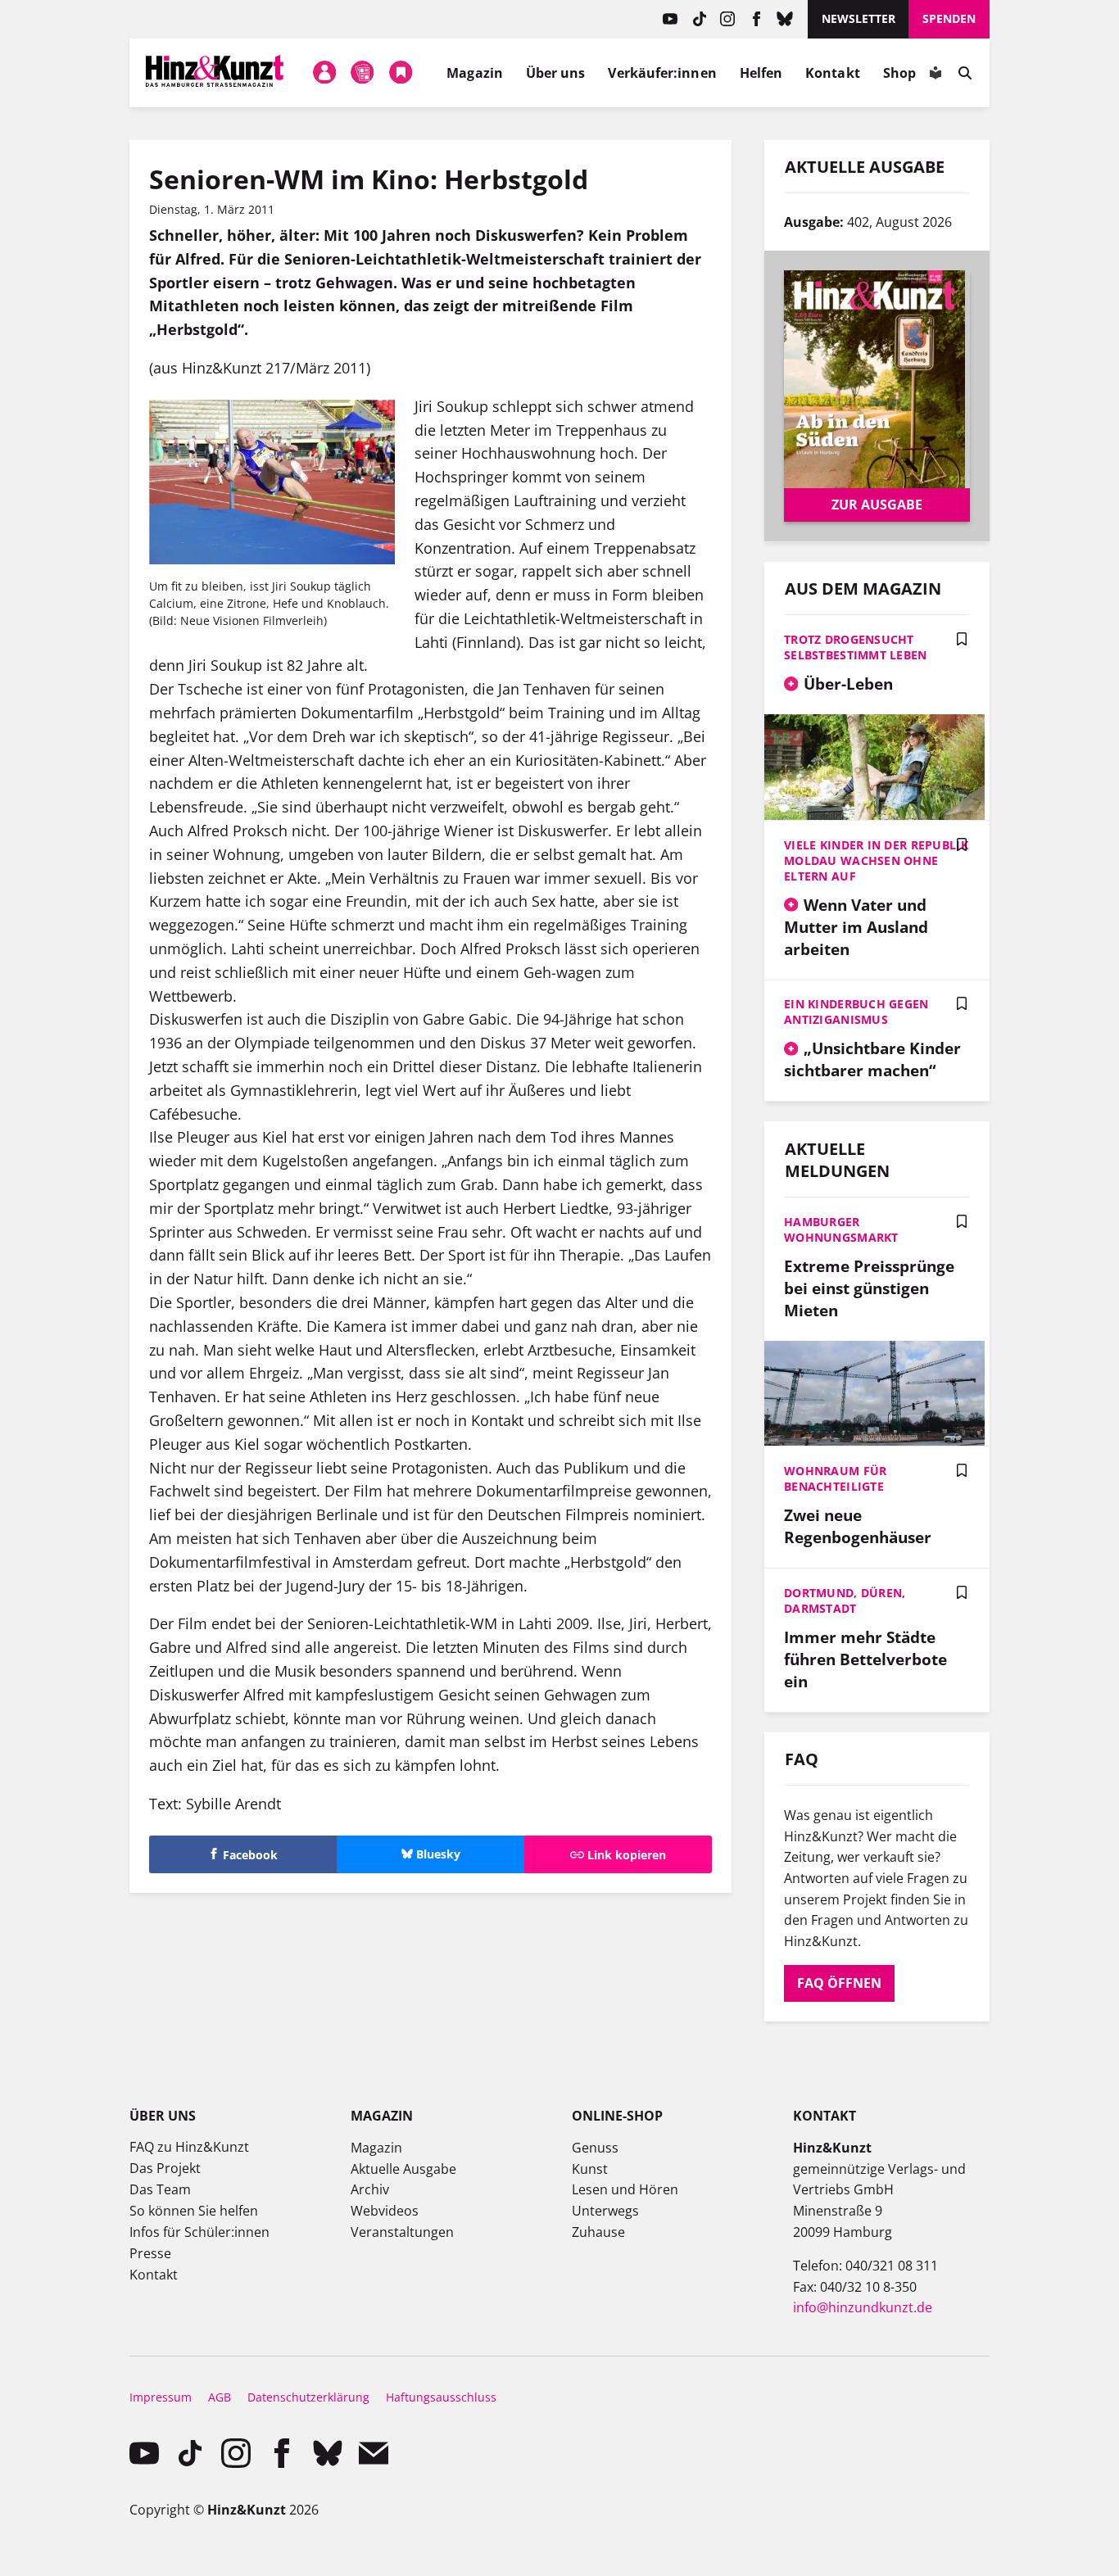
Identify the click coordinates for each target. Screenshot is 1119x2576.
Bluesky (785, 19)
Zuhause (598, 2232)
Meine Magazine (363, 73)
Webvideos (385, 2211)
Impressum (161, 2397)
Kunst (590, 2169)
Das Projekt (165, 2168)
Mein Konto (324, 73)
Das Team (160, 2189)
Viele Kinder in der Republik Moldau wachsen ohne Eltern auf (876, 860)
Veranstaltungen (402, 2232)
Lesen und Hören (625, 2189)
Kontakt (833, 73)
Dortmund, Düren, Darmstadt (845, 1600)
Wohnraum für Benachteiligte (835, 1478)
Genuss (595, 2148)
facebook (757, 19)
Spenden (949, 18)
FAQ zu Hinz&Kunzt (189, 2147)
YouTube (670, 19)
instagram (728, 19)
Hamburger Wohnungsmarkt (841, 1229)
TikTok (699, 19)
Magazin (475, 73)
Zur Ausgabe (877, 505)
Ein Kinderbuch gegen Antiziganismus (856, 1012)
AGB (220, 2397)
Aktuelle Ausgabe (403, 2169)
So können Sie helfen (194, 2211)
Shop (899, 73)
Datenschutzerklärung (308, 2397)
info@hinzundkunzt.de (863, 2307)
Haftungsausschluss (441, 2397)
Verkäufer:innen (662, 73)
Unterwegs (605, 2211)
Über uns (556, 73)
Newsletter (859, 18)
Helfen (761, 73)
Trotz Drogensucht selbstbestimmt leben (856, 647)
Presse (150, 2253)
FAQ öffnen (839, 1983)
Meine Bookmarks (401, 73)
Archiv (370, 2189)
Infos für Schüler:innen (199, 2232)
